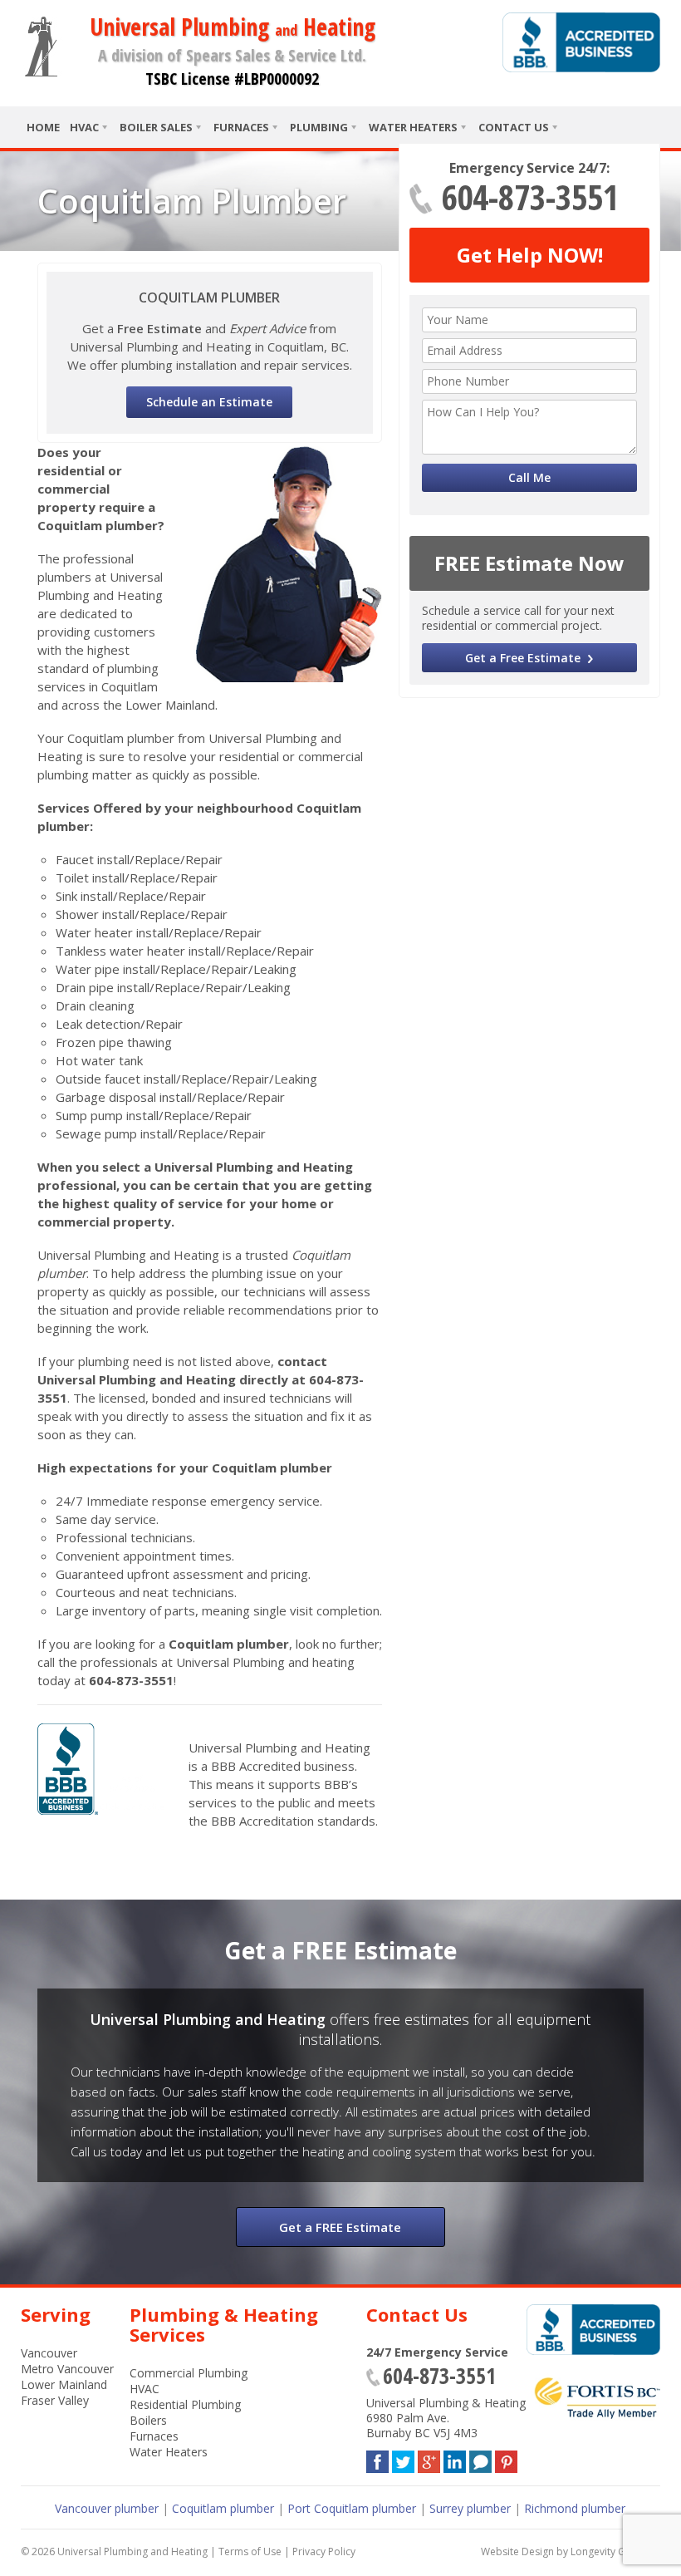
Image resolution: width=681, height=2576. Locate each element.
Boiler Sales (156, 127)
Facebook (377, 2458)
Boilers (148, 2420)
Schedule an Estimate (209, 402)
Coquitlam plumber (223, 2508)
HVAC (84, 127)
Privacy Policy (324, 2551)
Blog (480, 2458)
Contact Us (514, 127)
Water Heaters (413, 127)
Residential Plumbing (185, 2404)
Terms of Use (250, 2551)
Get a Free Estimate (523, 658)
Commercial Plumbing (189, 2373)
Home (43, 127)
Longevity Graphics (615, 2551)
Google (429, 2458)
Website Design (517, 2551)
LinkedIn (455, 2458)
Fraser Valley (55, 2400)
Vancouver (49, 2353)
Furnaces (241, 127)
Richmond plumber (575, 2508)
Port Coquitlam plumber (352, 2508)
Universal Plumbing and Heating (132, 2551)
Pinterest (506, 2458)
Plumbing (319, 127)
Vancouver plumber (107, 2508)
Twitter (403, 2458)
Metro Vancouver (67, 2369)
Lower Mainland (64, 2384)
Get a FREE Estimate (340, 2227)
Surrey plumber (470, 2508)
